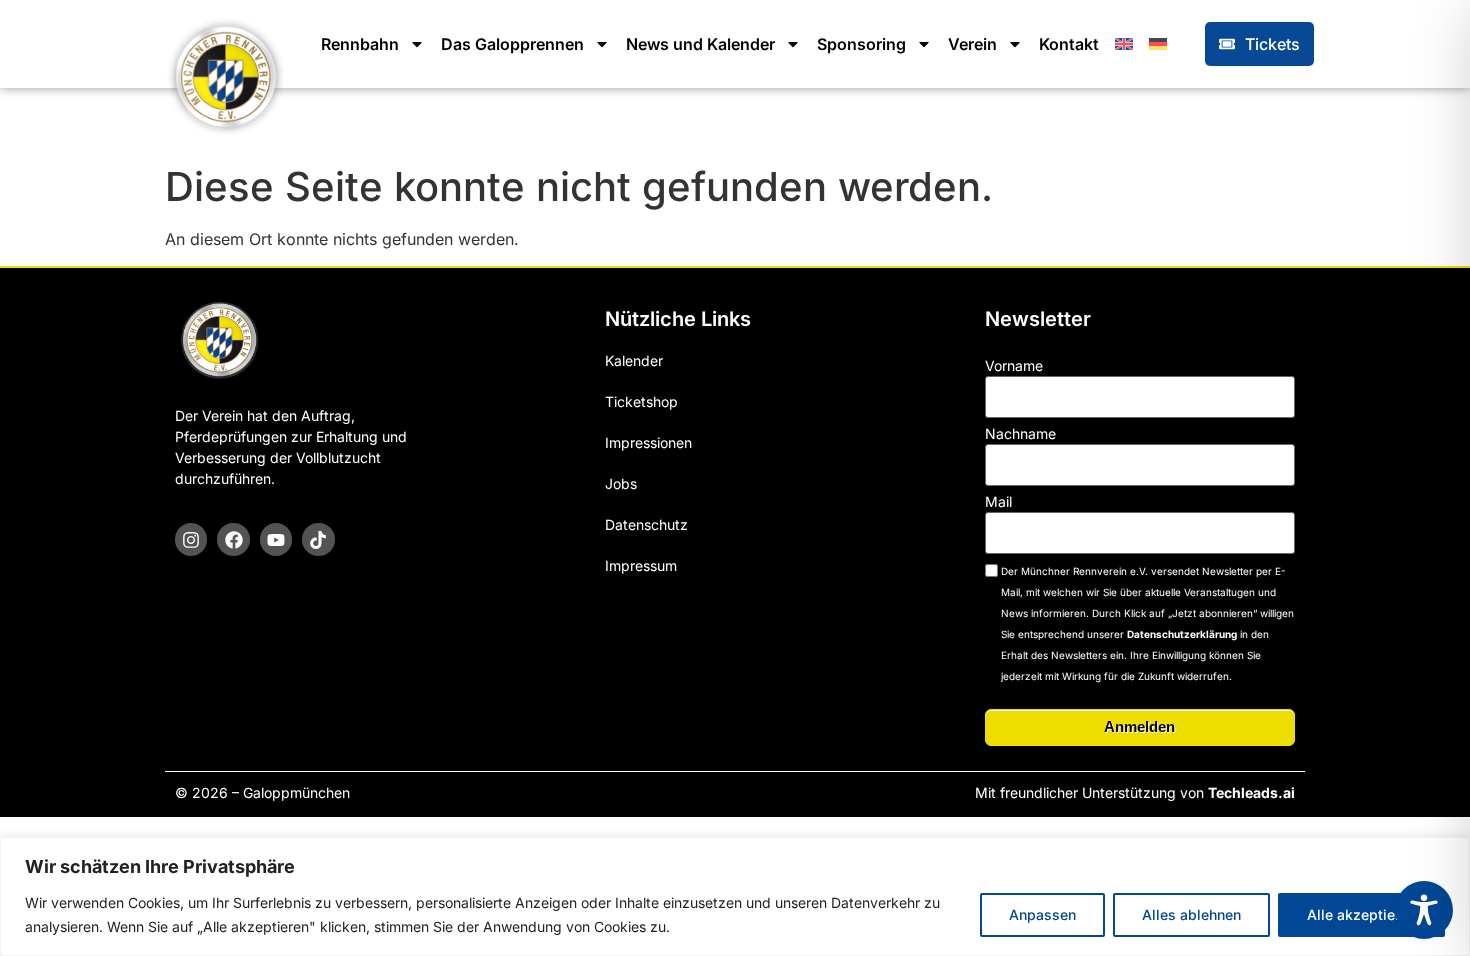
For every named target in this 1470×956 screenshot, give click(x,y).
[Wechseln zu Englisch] (1124, 44)
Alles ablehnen (1191, 914)
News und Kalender (700, 44)
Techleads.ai (1251, 792)
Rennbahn (360, 44)
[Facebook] (233, 539)
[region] (735, 896)
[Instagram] (191, 539)
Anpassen (1042, 914)
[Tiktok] (318, 539)
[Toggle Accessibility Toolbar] (1424, 910)
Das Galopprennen (512, 44)
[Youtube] (276, 539)
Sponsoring (861, 44)
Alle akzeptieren (1361, 914)
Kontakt (1069, 44)
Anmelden (1139, 726)
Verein (972, 44)
